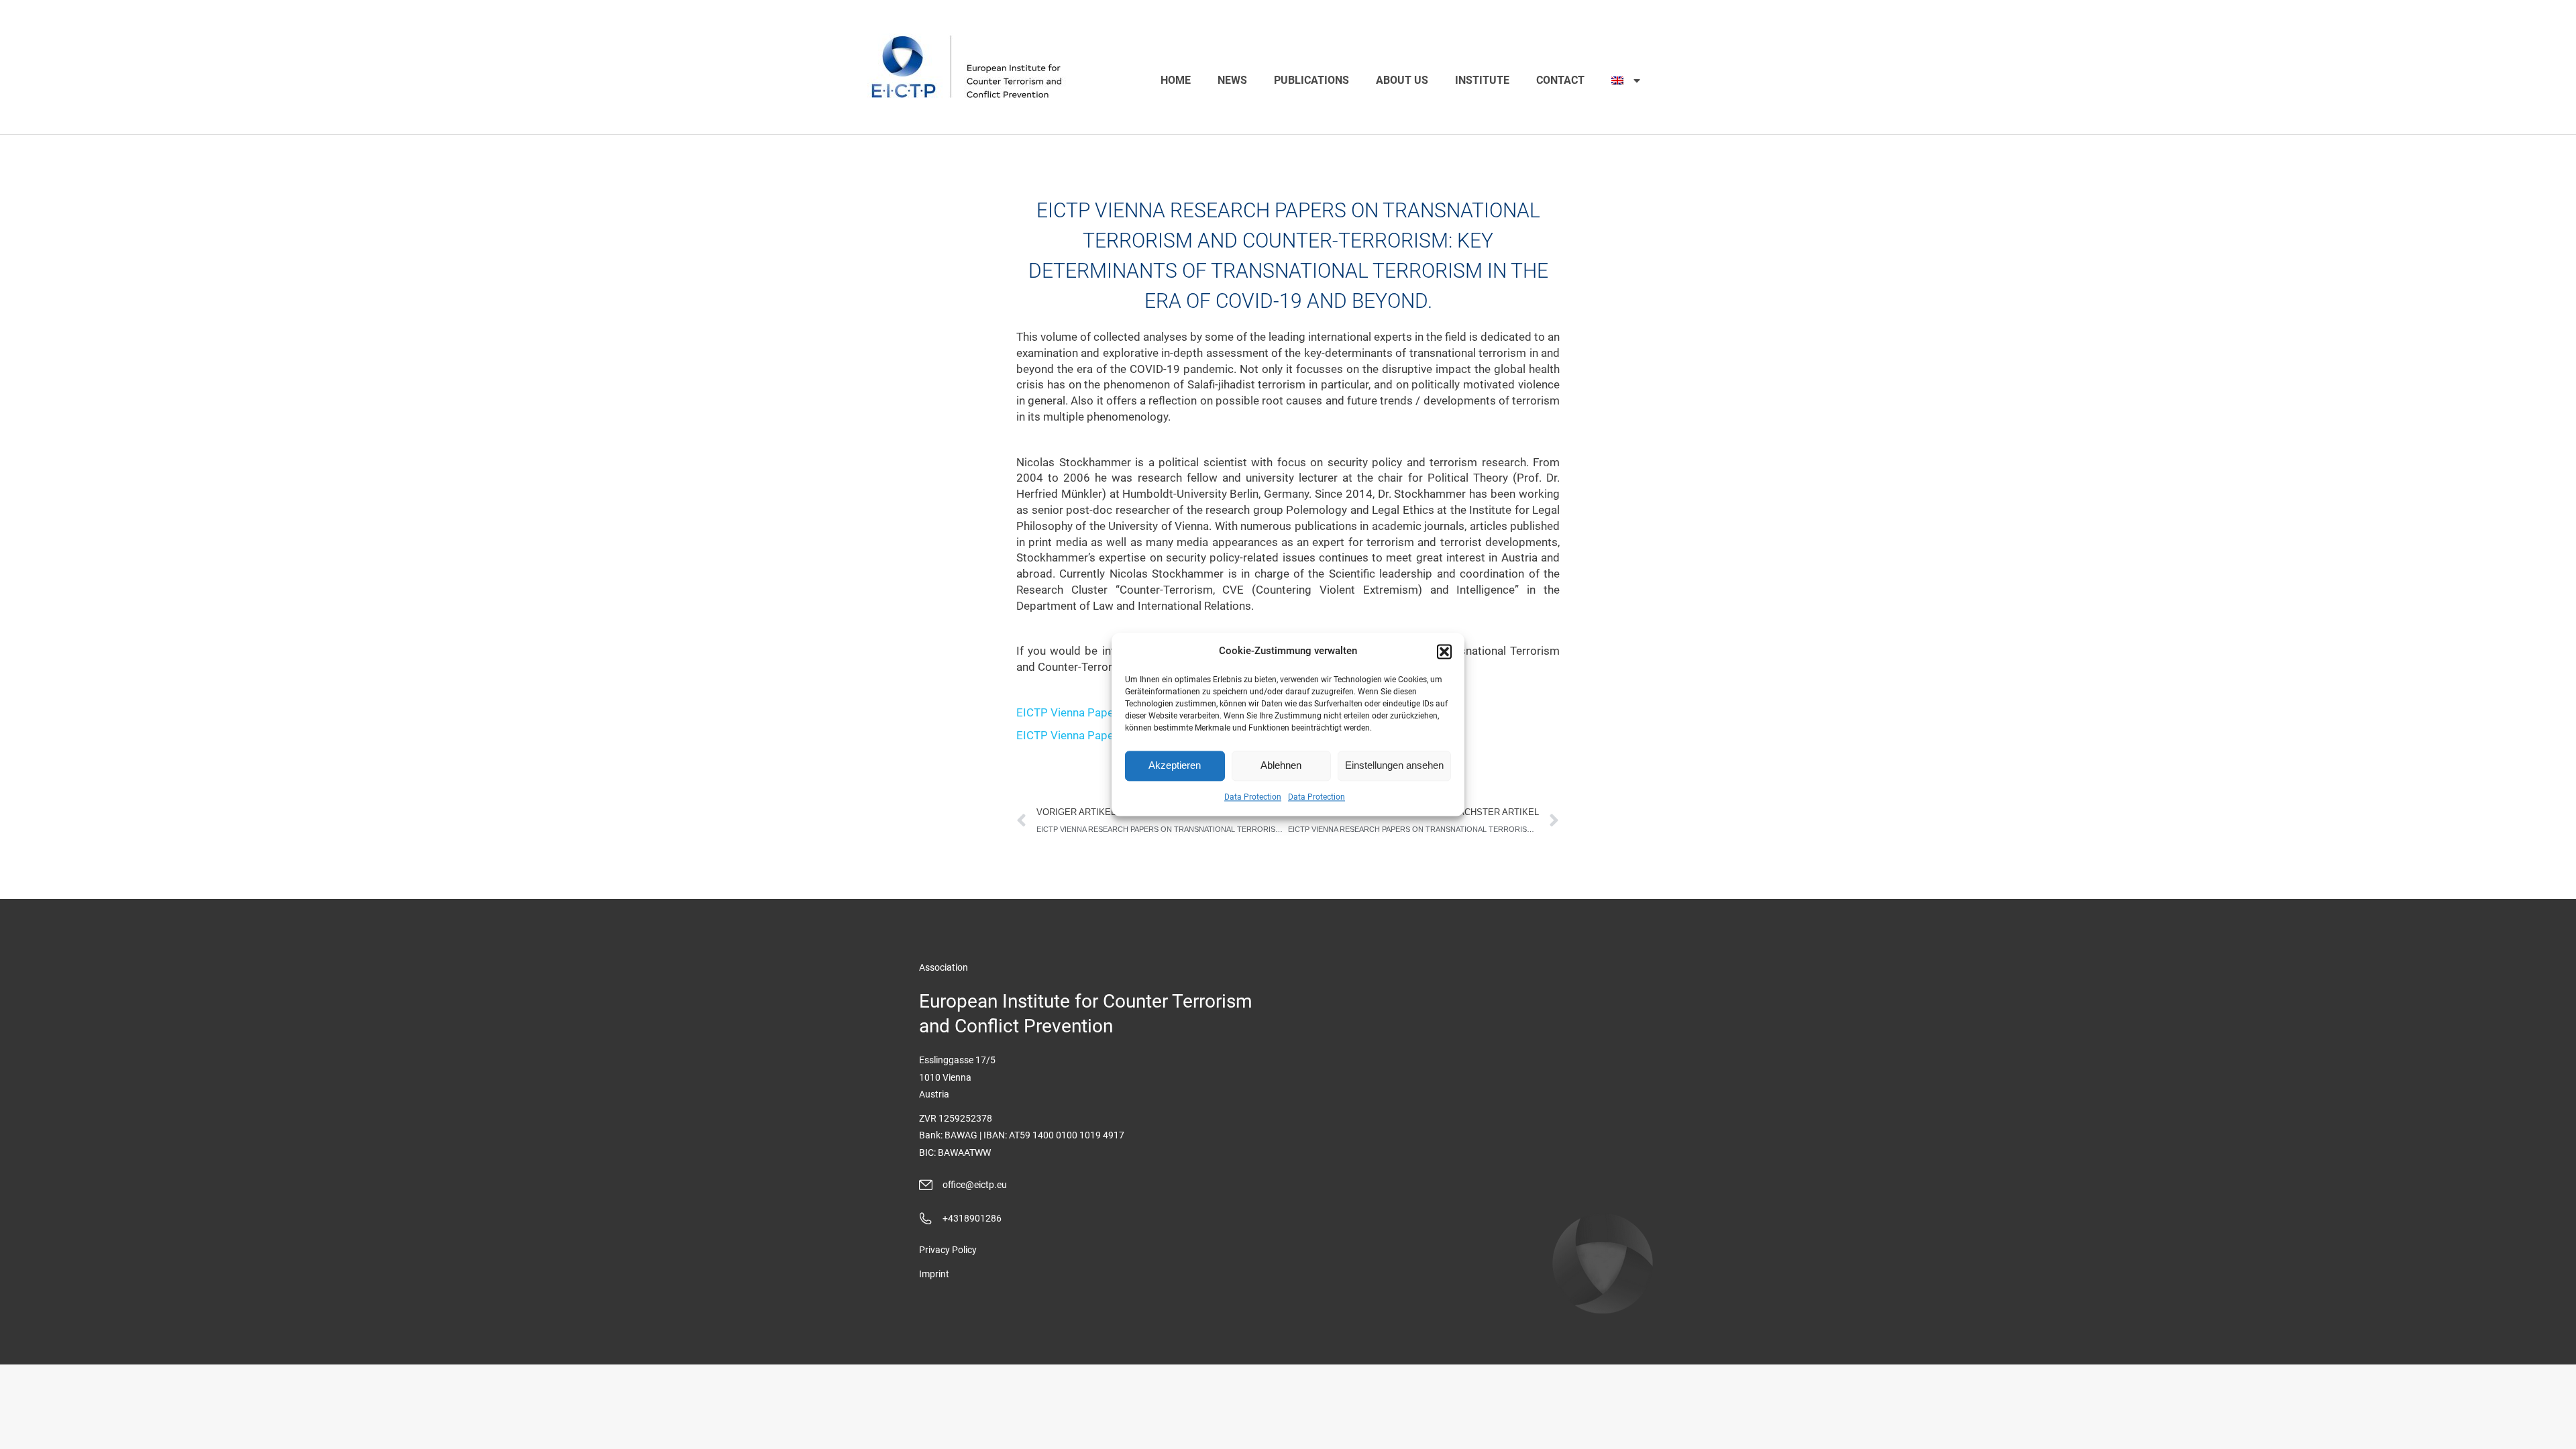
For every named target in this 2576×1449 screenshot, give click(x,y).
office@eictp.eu (975, 1185)
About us (1402, 80)
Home (1176, 80)
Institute (1482, 80)
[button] (1444, 651)
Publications (1311, 80)
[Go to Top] (2556, 1429)
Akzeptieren (1175, 766)
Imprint (934, 1274)
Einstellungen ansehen (1394, 766)
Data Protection (1253, 797)
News (1232, 80)
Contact (1560, 80)
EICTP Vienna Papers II (1075, 712)
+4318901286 (972, 1218)
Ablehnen (1281, 766)
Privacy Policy (948, 1250)
